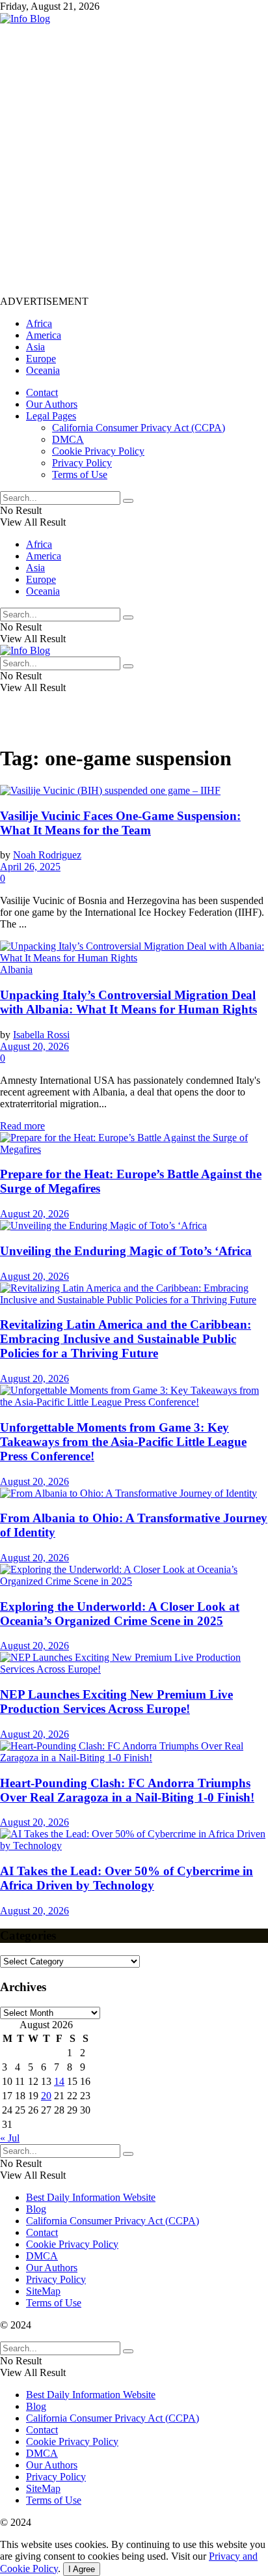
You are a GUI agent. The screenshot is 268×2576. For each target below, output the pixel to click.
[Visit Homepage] (25, 19)
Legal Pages (51, 416)
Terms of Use (80, 474)
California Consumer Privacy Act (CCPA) (139, 428)
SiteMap (43, 2291)
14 (59, 2081)
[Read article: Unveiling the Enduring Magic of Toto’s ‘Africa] (134, 1226)
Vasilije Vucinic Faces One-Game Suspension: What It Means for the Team (120, 823)
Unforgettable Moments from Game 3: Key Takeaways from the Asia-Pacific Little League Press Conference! (123, 1442)
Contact (42, 392)
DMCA (68, 439)
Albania (16, 970)
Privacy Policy (82, 463)
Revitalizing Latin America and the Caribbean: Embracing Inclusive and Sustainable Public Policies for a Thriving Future (126, 1339)
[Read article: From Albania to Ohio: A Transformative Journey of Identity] (134, 1493)
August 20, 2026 (34, 1046)
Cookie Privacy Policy (98, 451)
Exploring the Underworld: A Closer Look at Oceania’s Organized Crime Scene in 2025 (120, 1614)
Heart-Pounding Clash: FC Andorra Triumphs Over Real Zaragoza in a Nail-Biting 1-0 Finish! (127, 1790)
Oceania (43, 370)
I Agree (82, 2569)
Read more (22, 1126)
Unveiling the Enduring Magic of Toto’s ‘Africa (126, 1251)
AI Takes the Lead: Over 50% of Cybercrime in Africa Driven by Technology (127, 1878)
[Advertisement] (134, 159)
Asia (35, 347)
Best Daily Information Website (91, 2197)
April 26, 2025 (30, 867)
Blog (36, 2209)
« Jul (10, 2138)
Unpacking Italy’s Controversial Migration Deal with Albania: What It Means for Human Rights (128, 1002)
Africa (39, 323)
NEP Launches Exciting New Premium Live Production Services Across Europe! (116, 1702)
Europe (41, 359)
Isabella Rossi (41, 1035)
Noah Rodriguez (47, 855)
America (44, 335)
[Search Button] (128, 501)
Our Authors (52, 404)
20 (46, 2096)
